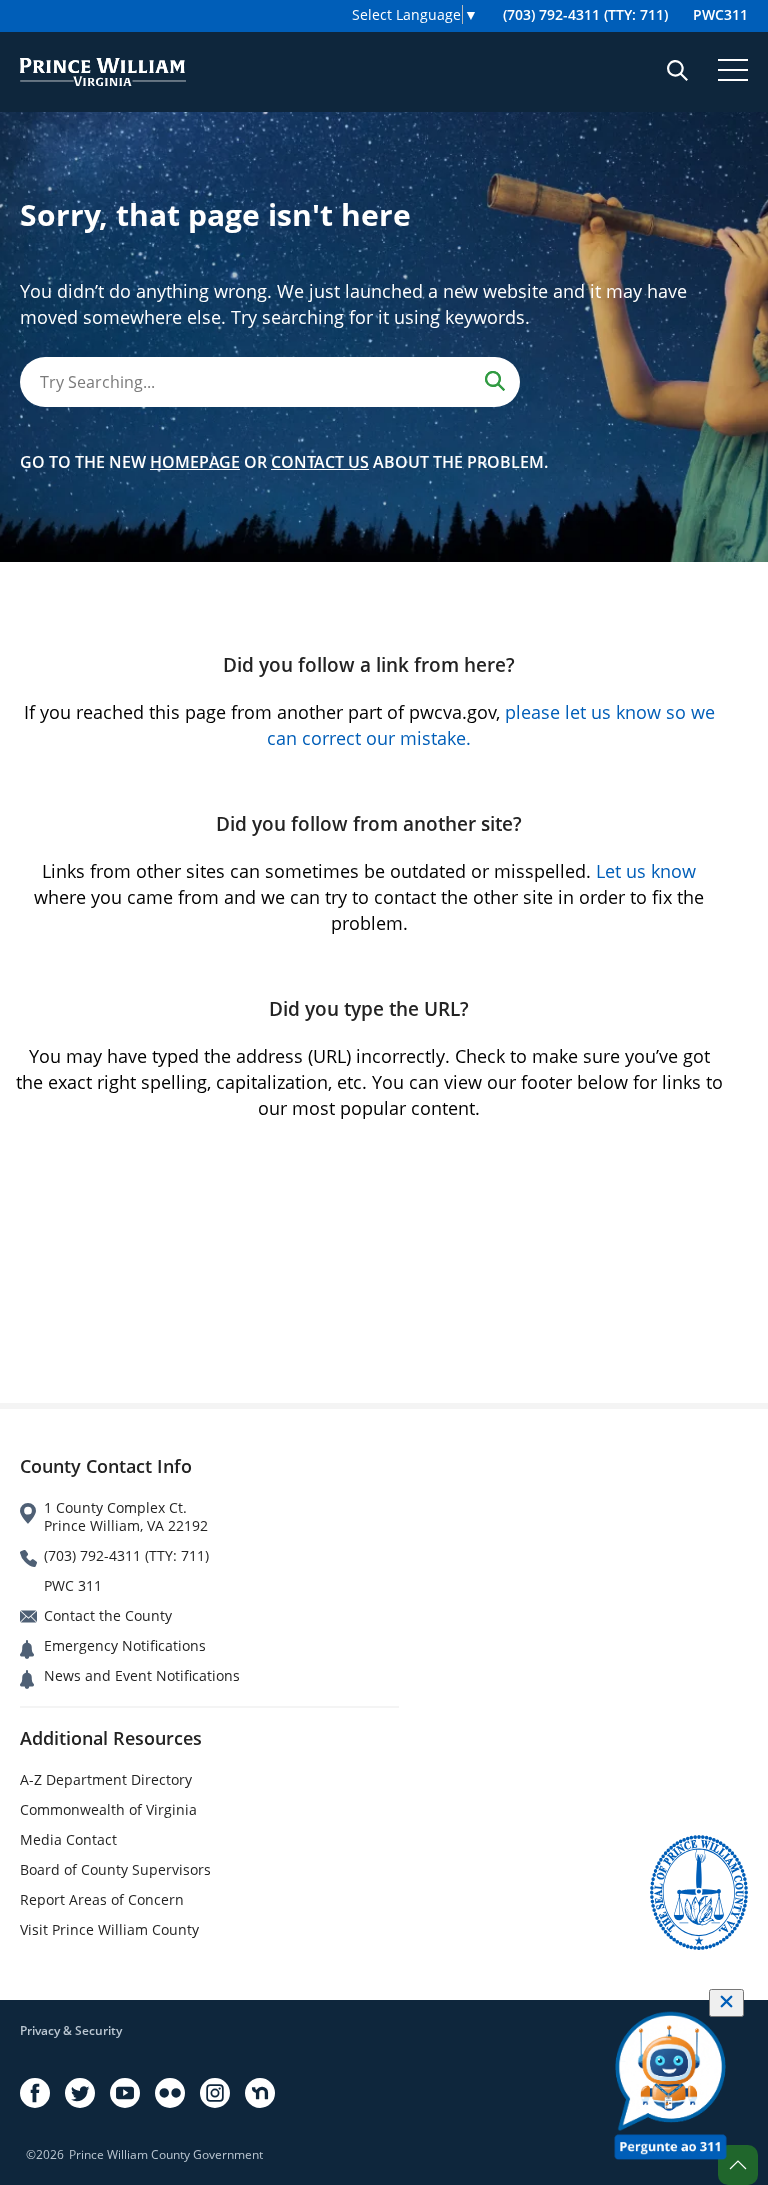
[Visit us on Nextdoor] (260, 2093)
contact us (320, 462)
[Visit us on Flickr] (170, 2093)
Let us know (646, 871)
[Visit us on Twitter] (80, 2093)
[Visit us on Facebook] (35, 2093)
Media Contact (68, 1839)
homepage (195, 462)
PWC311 (720, 14)
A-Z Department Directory (106, 1779)
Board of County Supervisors (115, 1869)
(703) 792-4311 (585, 14)
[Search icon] (677, 70)
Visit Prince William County (109, 1929)
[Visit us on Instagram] (215, 2093)
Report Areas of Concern (102, 1899)
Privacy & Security (71, 2030)
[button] (738, 2165)
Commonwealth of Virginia (108, 1809)
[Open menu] (733, 70)
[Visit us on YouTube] (125, 2093)
